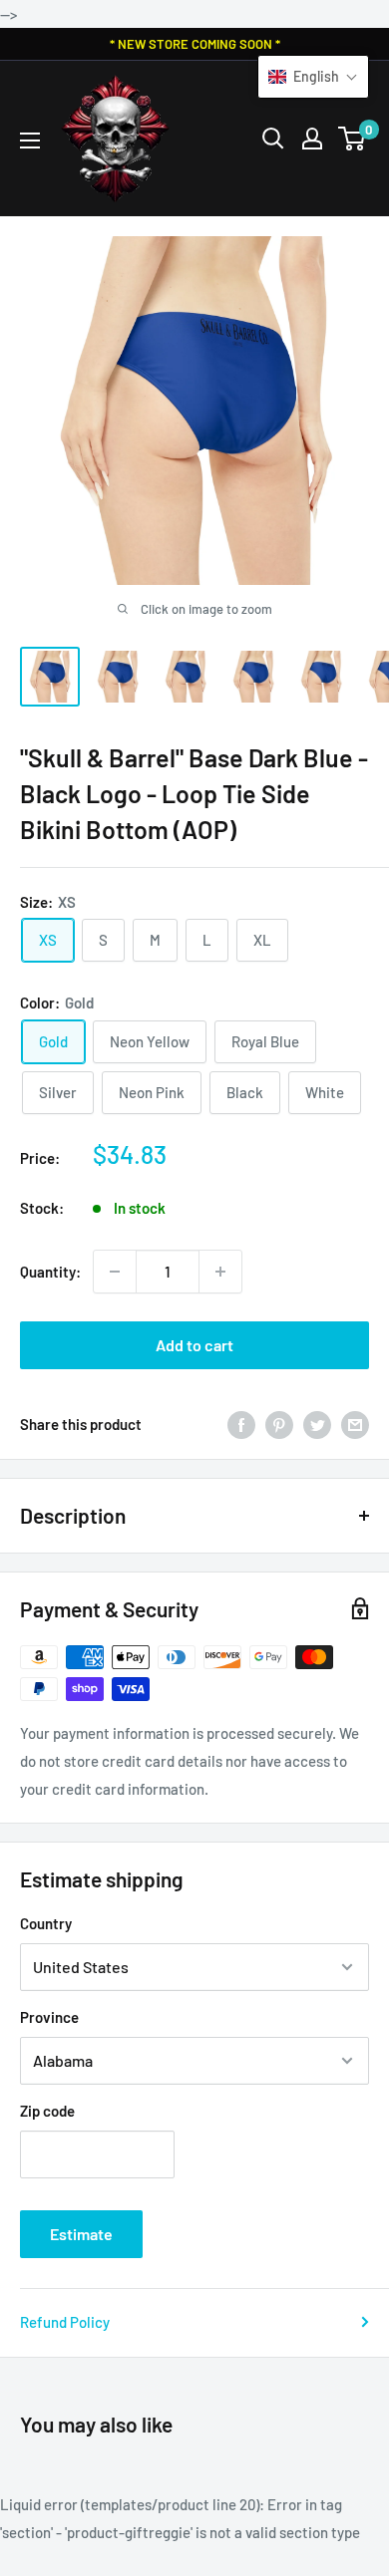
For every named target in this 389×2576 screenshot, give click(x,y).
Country (46, 1923)
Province (49, 2017)
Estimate (81, 2234)
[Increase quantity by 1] (220, 1272)
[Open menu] (30, 141)
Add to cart (194, 1345)
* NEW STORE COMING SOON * (195, 44)
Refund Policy (65, 2322)
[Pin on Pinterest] (279, 1424)
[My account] (312, 139)
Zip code (47, 2111)
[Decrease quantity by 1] (115, 1272)
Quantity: (50, 1272)
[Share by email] (355, 1424)
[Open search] (273, 139)
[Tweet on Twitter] (317, 1424)
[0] (353, 139)
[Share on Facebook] (241, 1424)
